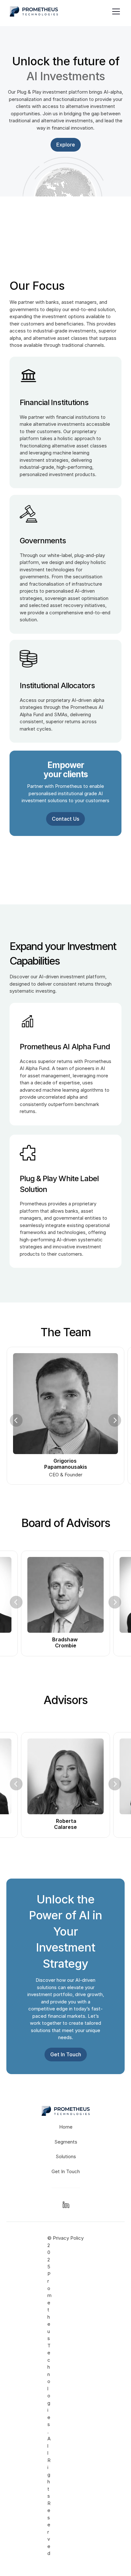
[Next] (115, 1420)
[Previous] (16, 1420)
